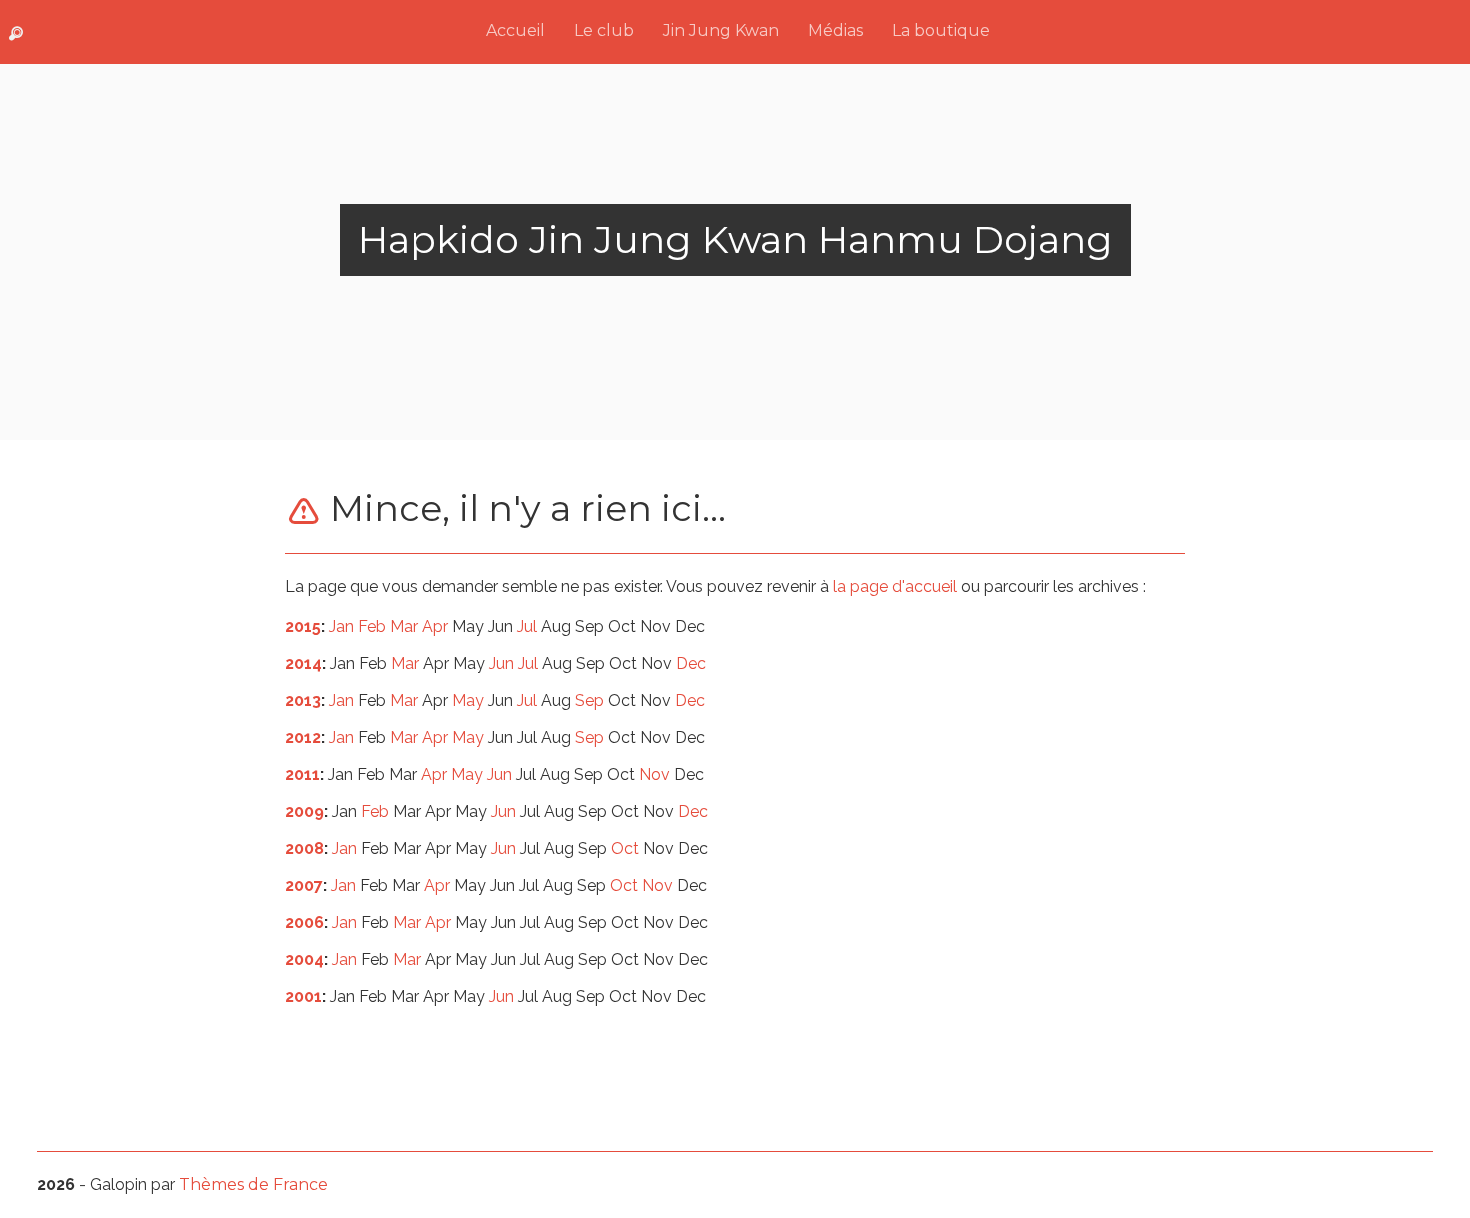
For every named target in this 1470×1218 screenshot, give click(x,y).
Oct (625, 848)
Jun (501, 663)
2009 (304, 811)
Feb (372, 626)
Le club (604, 30)
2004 (304, 959)
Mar (404, 626)
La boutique (941, 30)
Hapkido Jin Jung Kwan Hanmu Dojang (735, 239)
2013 (303, 700)
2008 (304, 848)
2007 (304, 885)
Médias (835, 30)
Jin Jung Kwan (721, 30)
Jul (527, 626)
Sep (589, 700)
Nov (654, 774)
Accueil (515, 30)
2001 (303, 996)
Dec (691, 663)
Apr (435, 626)
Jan (341, 626)
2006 (304, 922)
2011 (302, 774)
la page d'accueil (895, 586)
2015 (303, 626)
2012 (303, 737)
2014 (303, 663)
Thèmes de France (253, 1184)
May (468, 700)
